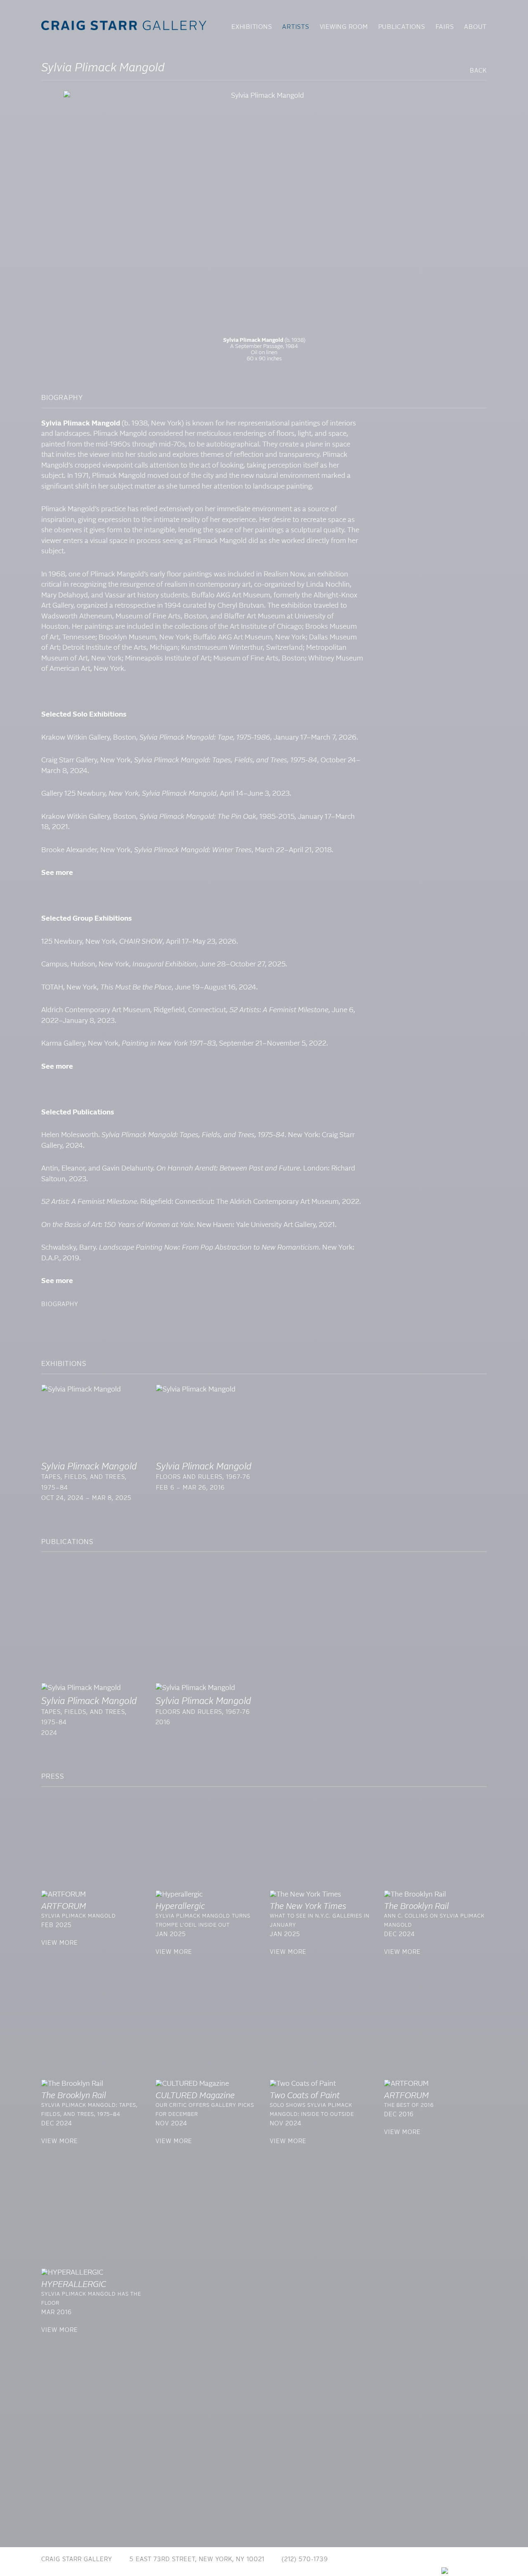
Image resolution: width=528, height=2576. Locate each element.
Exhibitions (252, 27)
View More (60, 1943)
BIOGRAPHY (60, 1304)
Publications (402, 27)
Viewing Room (344, 27)
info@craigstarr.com (383, 2560)
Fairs (445, 27)
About (475, 27)
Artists (296, 27)
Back (478, 71)
